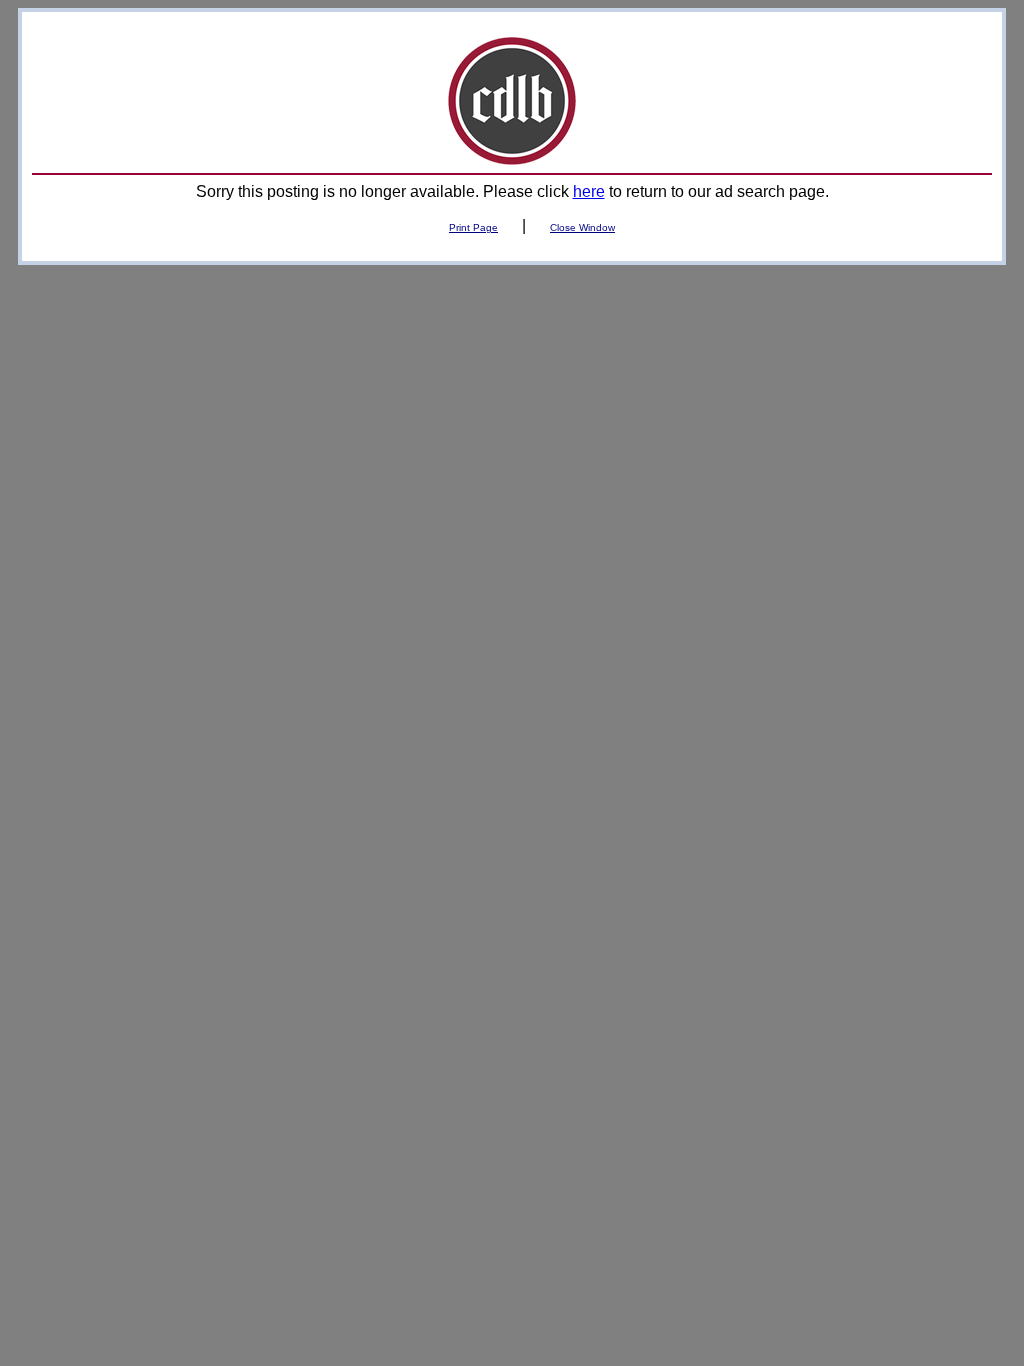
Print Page (473, 227)
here (589, 191)
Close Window (582, 227)
